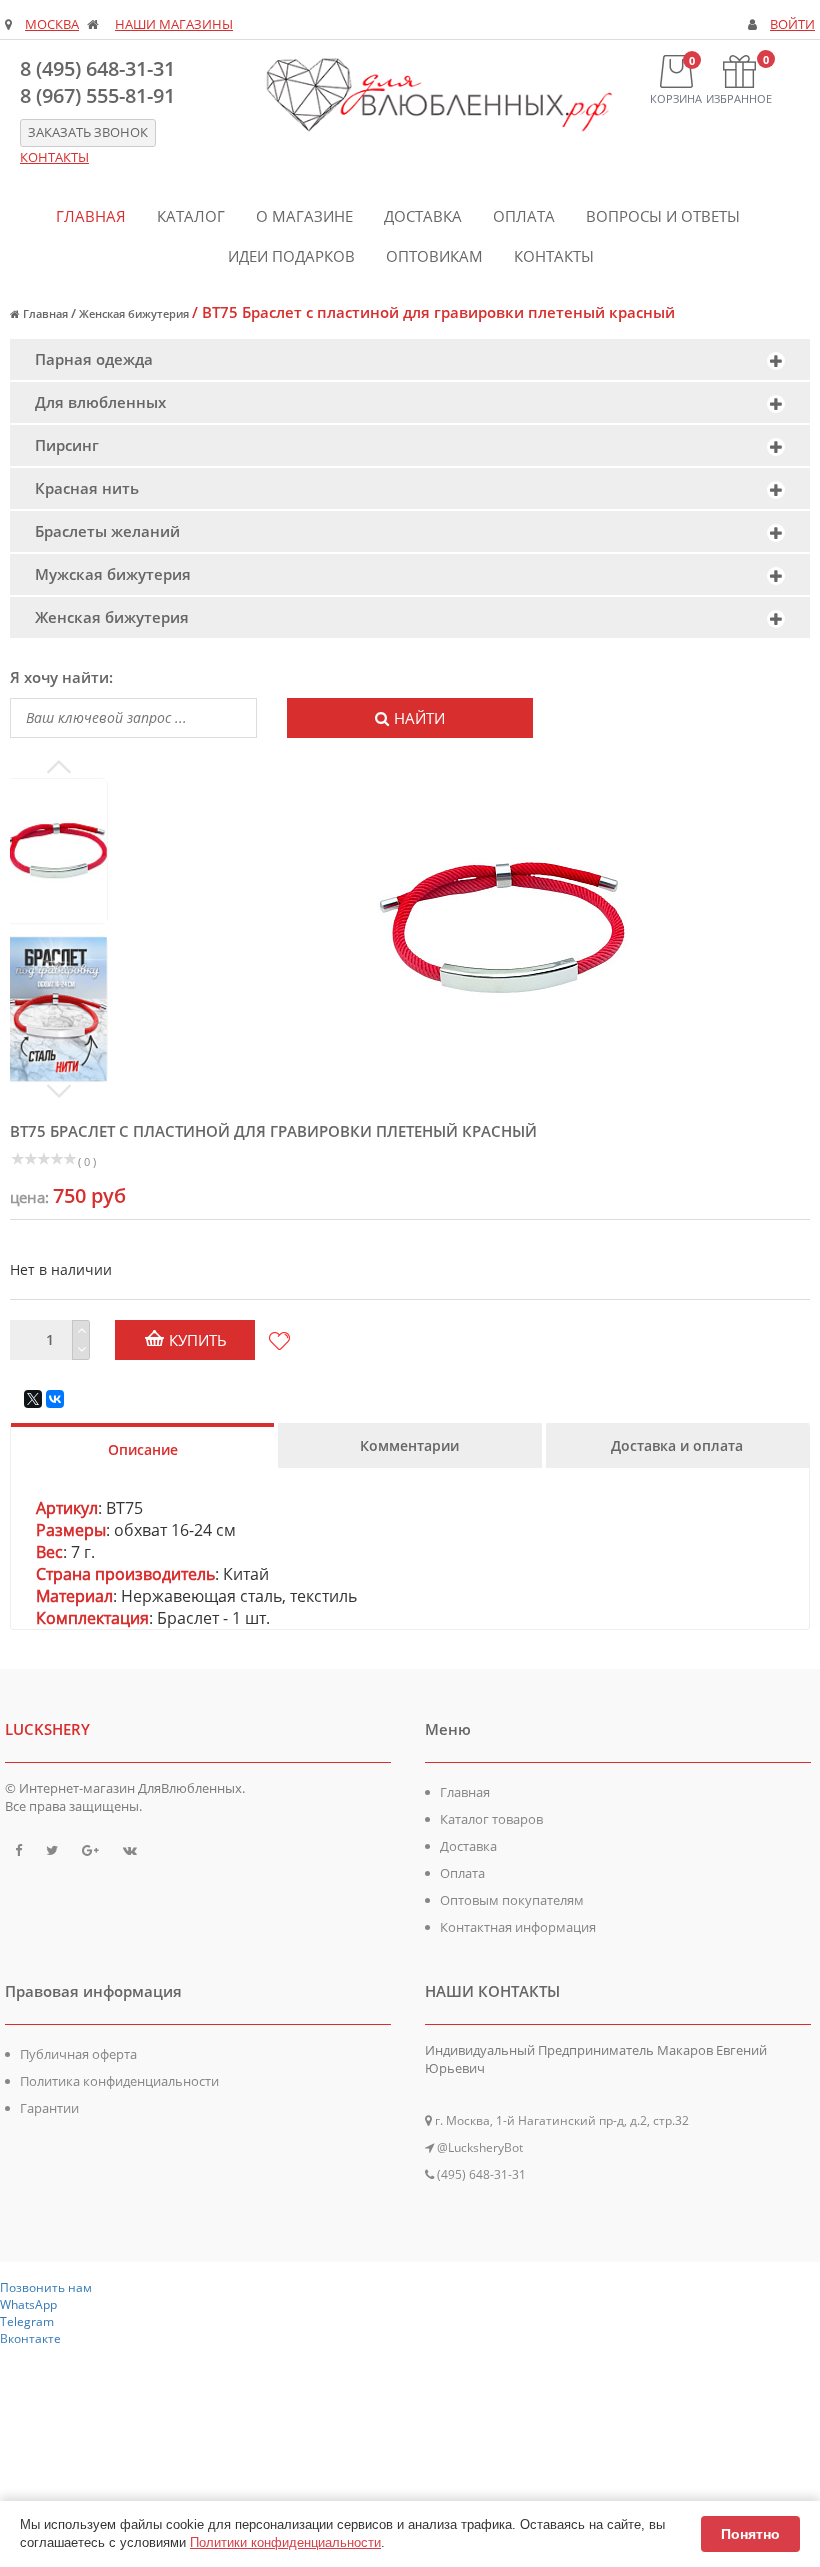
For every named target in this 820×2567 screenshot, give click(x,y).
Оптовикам (434, 256)
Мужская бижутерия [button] (113, 574)
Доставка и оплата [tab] (677, 1445)
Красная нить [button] (87, 488)
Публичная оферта (78, 2054)
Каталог (191, 216)
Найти (419, 718)
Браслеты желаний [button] (107, 531)
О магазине (304, 216)
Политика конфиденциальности (119, 2081)
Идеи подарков (291, 256)
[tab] (410, 359)
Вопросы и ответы (663, 216)
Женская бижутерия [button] (112, 617)
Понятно (750, 2534)
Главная (91, 216)
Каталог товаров (491, 1819)
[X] (33, 1399)
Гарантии (49, 2108)
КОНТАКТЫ (54, 157)
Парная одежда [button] (94, 359)
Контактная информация (518, 1927)
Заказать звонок (88, 132)
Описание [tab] (143, 1449)
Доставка (423, 216)
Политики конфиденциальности (285, 2542)
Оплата (524, 216)
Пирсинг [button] (67, 445)
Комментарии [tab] (409, 1445)
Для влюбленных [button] (100, 402)
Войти (792, 24)
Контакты (554, 256)
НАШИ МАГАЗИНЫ (174, 24)
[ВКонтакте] (55, 1399)
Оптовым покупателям (512, 1900)
